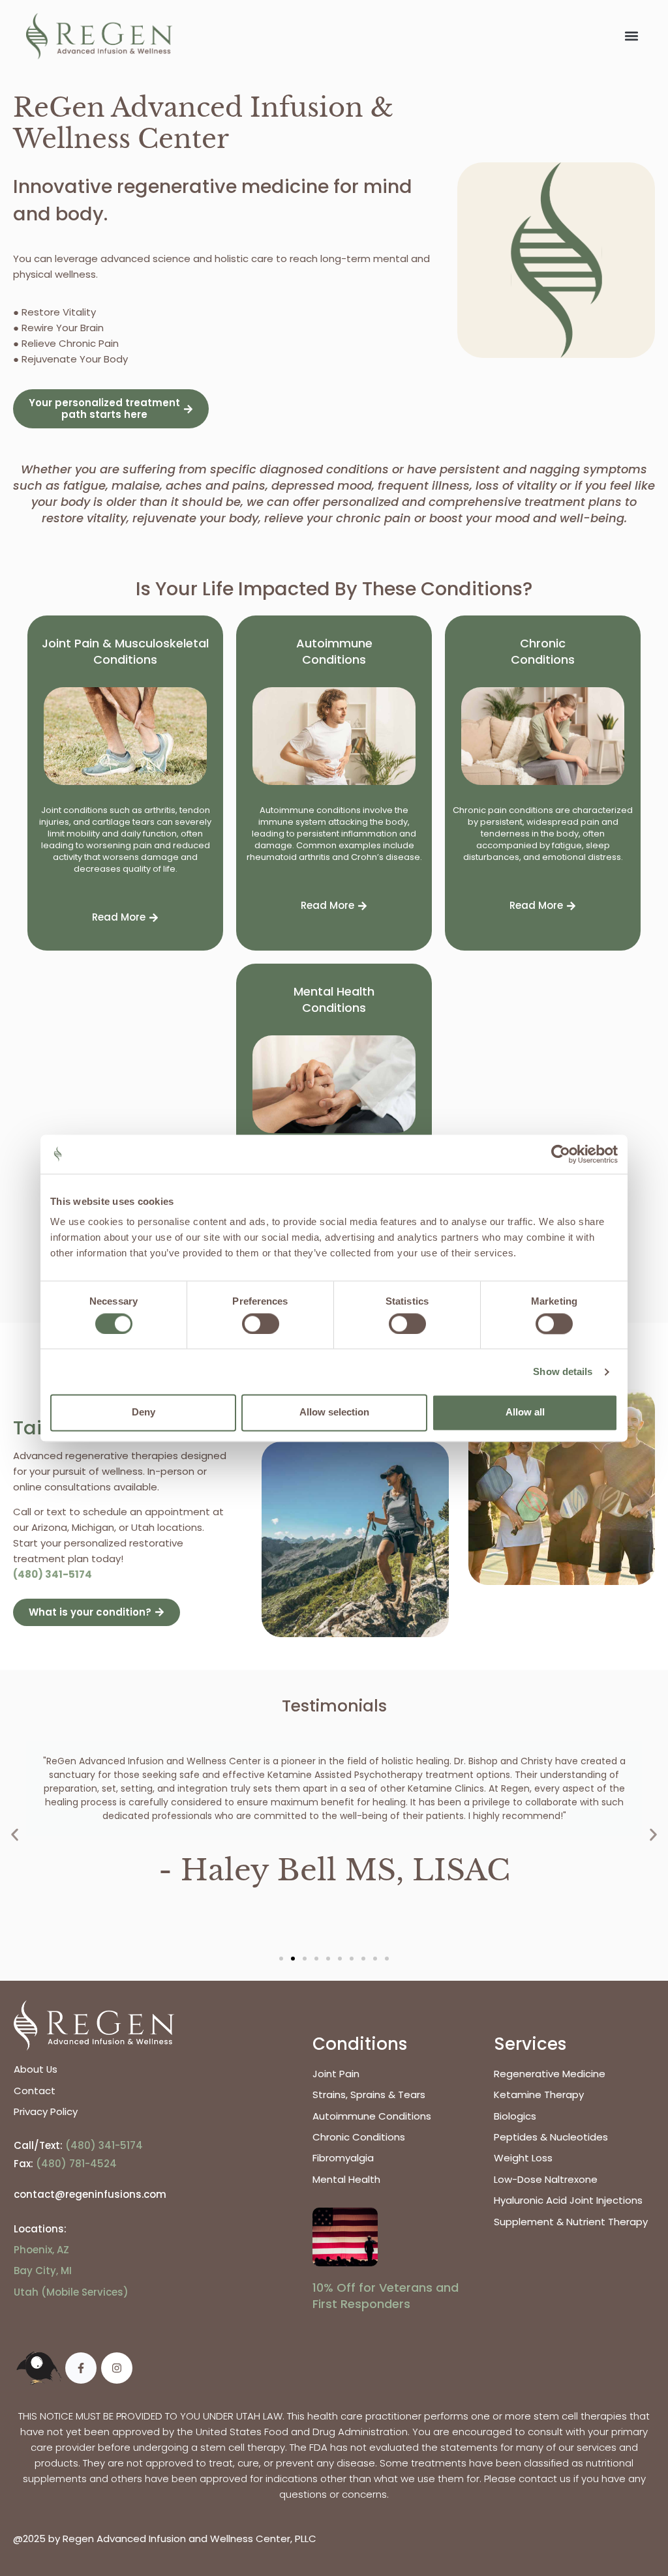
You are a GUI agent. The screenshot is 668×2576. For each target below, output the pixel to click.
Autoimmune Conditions (334, 651)
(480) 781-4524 (76, 2164)
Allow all (525, 1413)
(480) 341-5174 (53, 1574)
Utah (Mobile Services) (71, 2292)
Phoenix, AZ (41, 2250)
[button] (631, 36)
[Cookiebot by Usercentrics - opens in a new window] (561, 1154)
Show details (563, 1371)
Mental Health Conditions (334, 999)
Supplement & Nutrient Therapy (571, 2222)
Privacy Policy (46, 2111)
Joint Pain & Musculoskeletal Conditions (125, 651)
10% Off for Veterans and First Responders (386, 2296)
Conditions (360, 2044)
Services (530, 2044)
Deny (144, 1413)
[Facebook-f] (81, 2368)
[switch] (261, 1324)
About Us (36, 2069)
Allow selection (334, 1413)
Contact (35, 2091)
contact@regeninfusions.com (90, 2194)
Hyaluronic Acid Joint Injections (568, 2200)
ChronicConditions (543, 651)
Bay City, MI (43, 2271)
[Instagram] (117, 2368)
